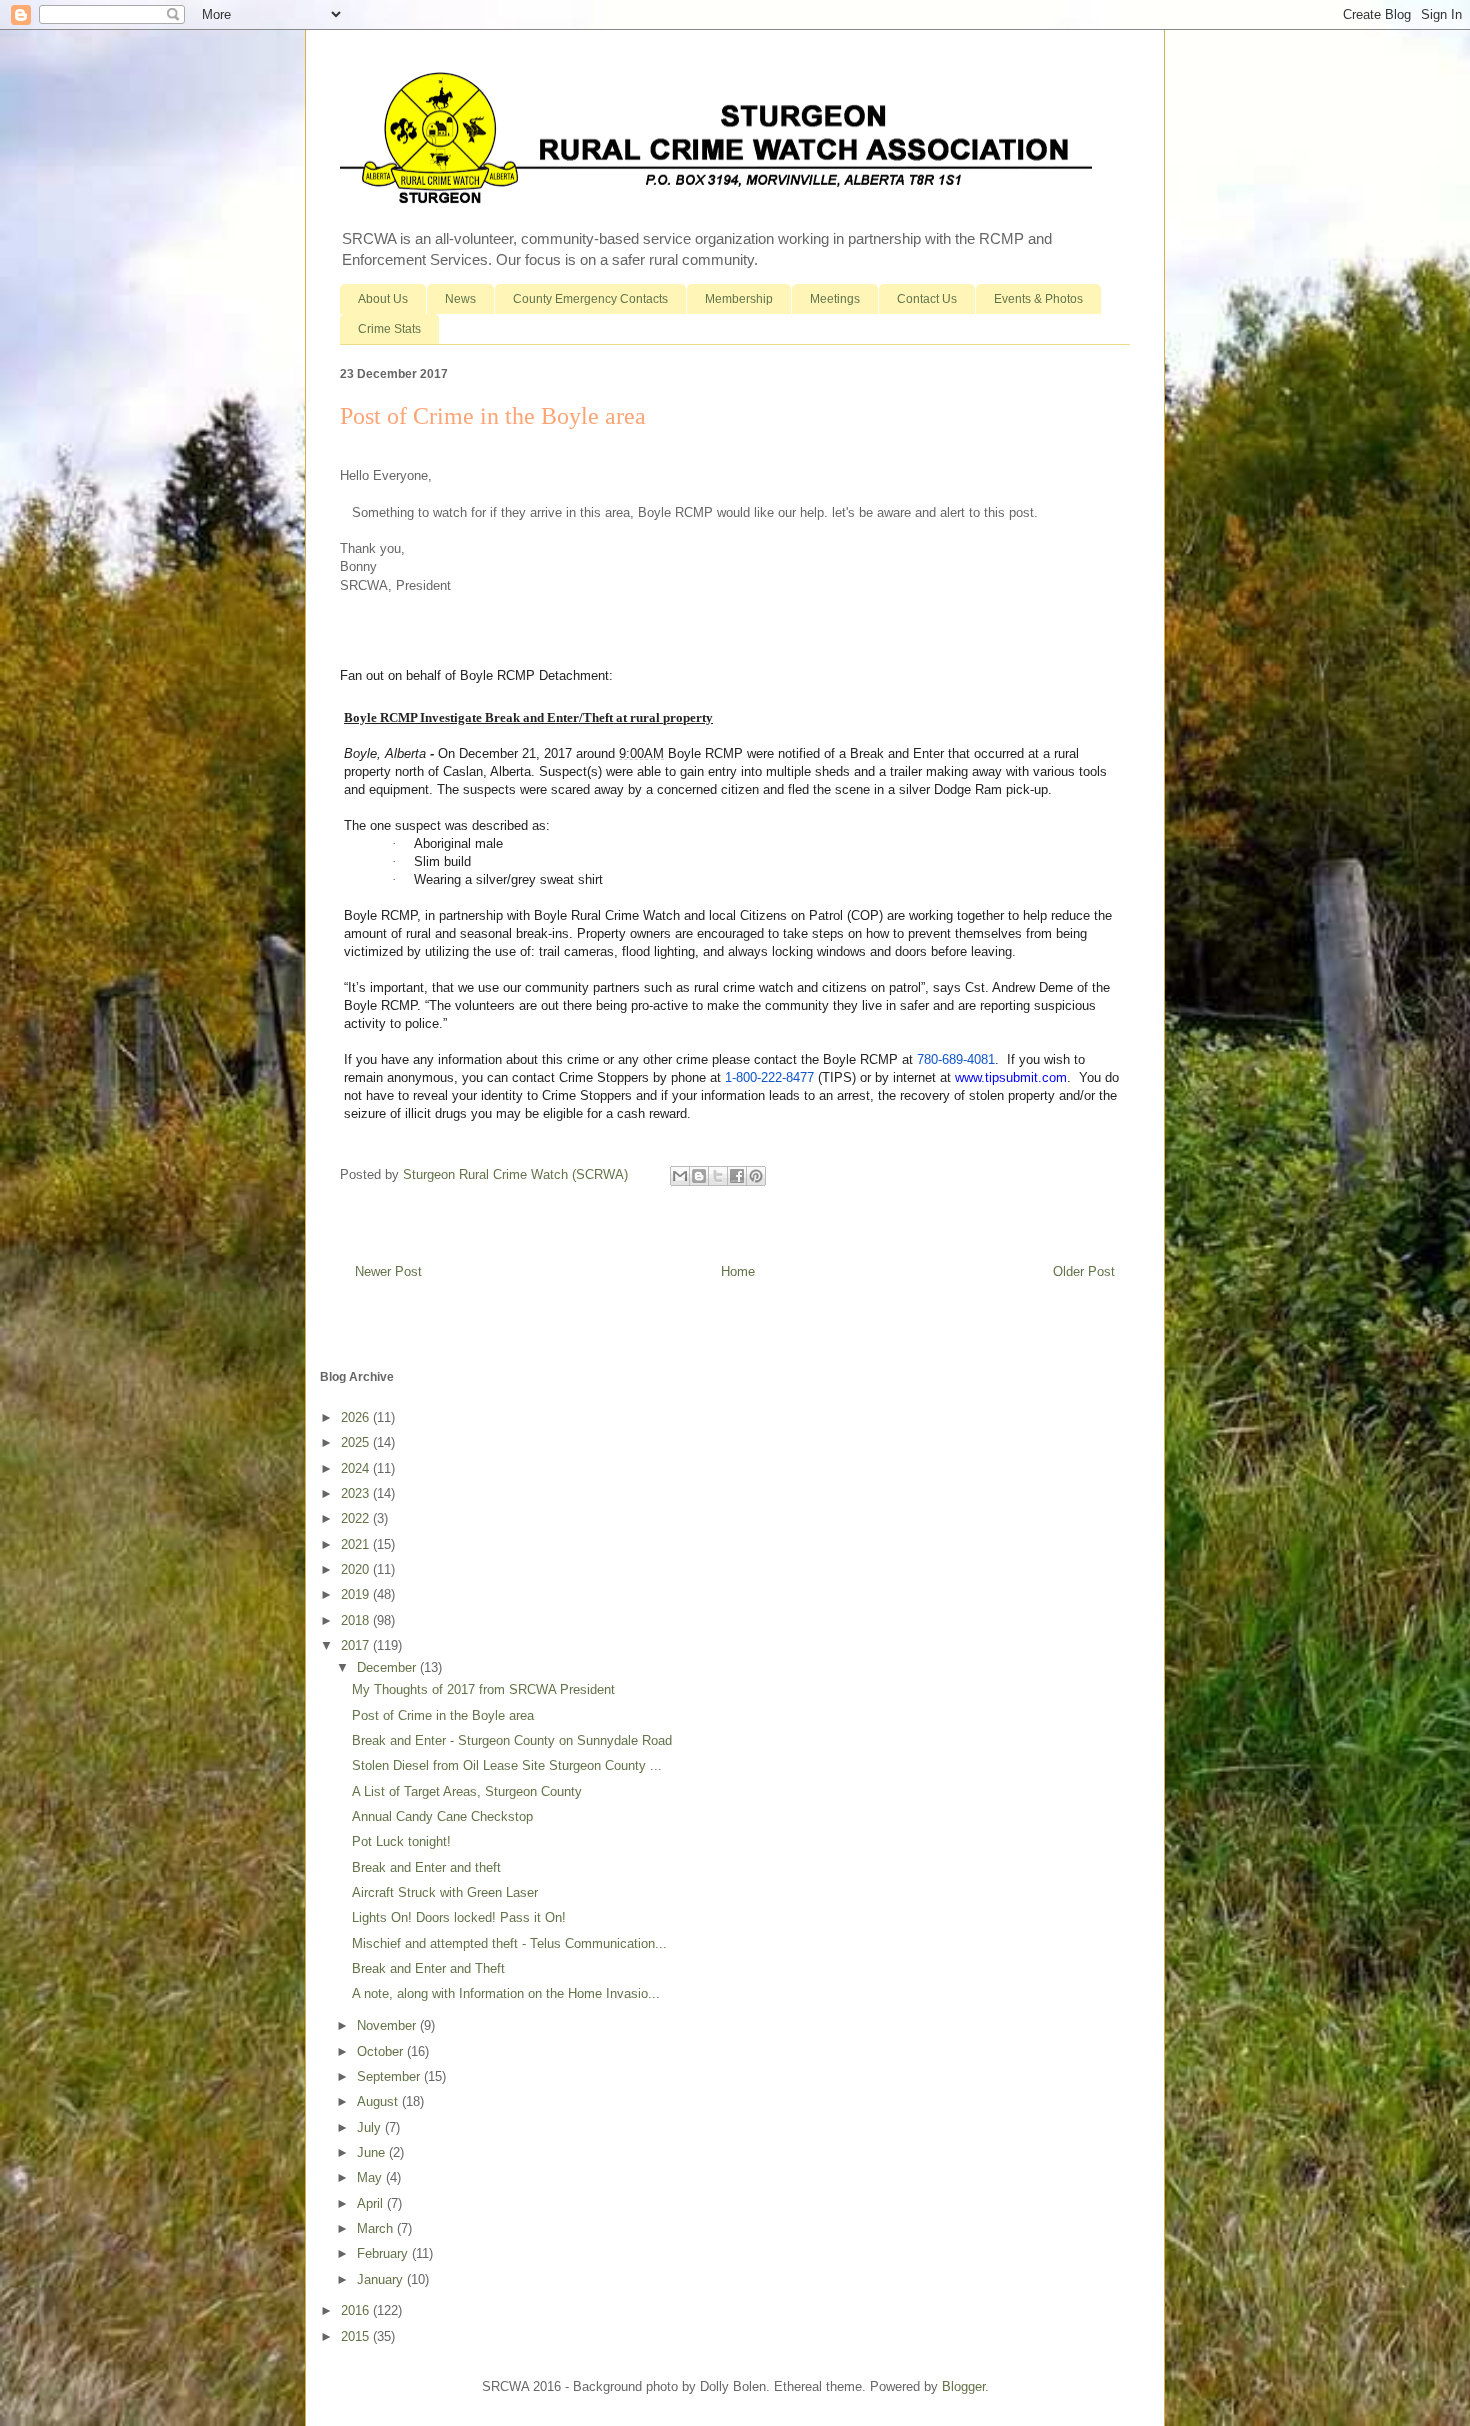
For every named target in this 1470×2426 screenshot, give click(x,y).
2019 (357, 1594)
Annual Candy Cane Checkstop (442, 1816)
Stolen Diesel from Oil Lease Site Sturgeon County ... (507, 1765)
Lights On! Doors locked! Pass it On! (459, 1917)
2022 (357, 1518)
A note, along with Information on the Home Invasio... (506, 1993)
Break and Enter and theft (426, 1867)
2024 (357, 1468)
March (377, 2228)
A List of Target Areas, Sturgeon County (467, 1791)
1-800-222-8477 (769, 1077)
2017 (357, 1645)
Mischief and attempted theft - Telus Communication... (509, 1943)
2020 (357, 1569)
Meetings (835, 299)
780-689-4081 (956, 1059)
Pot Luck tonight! (401, 1841)
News (460, 299)
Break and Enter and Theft (428, 1968)
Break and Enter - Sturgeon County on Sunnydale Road (512, 1740)
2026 (357, 1417)
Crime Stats (389, 329)
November (388, 2025)
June (373, 2152)
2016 (357, 2310)
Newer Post (388, 1271)
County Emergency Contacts (590, 299)
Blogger (963, 2386)
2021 (357, 1544)
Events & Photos (1038, 299)
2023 (357, 1493)
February (384, 2253)
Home (738, 1271)
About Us (383, 299)
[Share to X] (718, 1176)
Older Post (1084, 1271)
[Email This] (680, 1176)
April (372, 2203)
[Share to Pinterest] (756, 1176)
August (379, 2101)
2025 (357, 1442)
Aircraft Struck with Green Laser (445, 1892)
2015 (357, 2336)
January (382, 2279)
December (388, 1667)
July (371, 2127)
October (382, 2051)
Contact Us (927, 299)
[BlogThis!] (699, 1176)
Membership (739, 299)
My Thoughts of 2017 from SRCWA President (483, 1689)
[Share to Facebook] (737, 1176)
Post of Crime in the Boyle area (443, 1715)
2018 (357, 1620)
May (371, 2177)
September (390, 2076)
